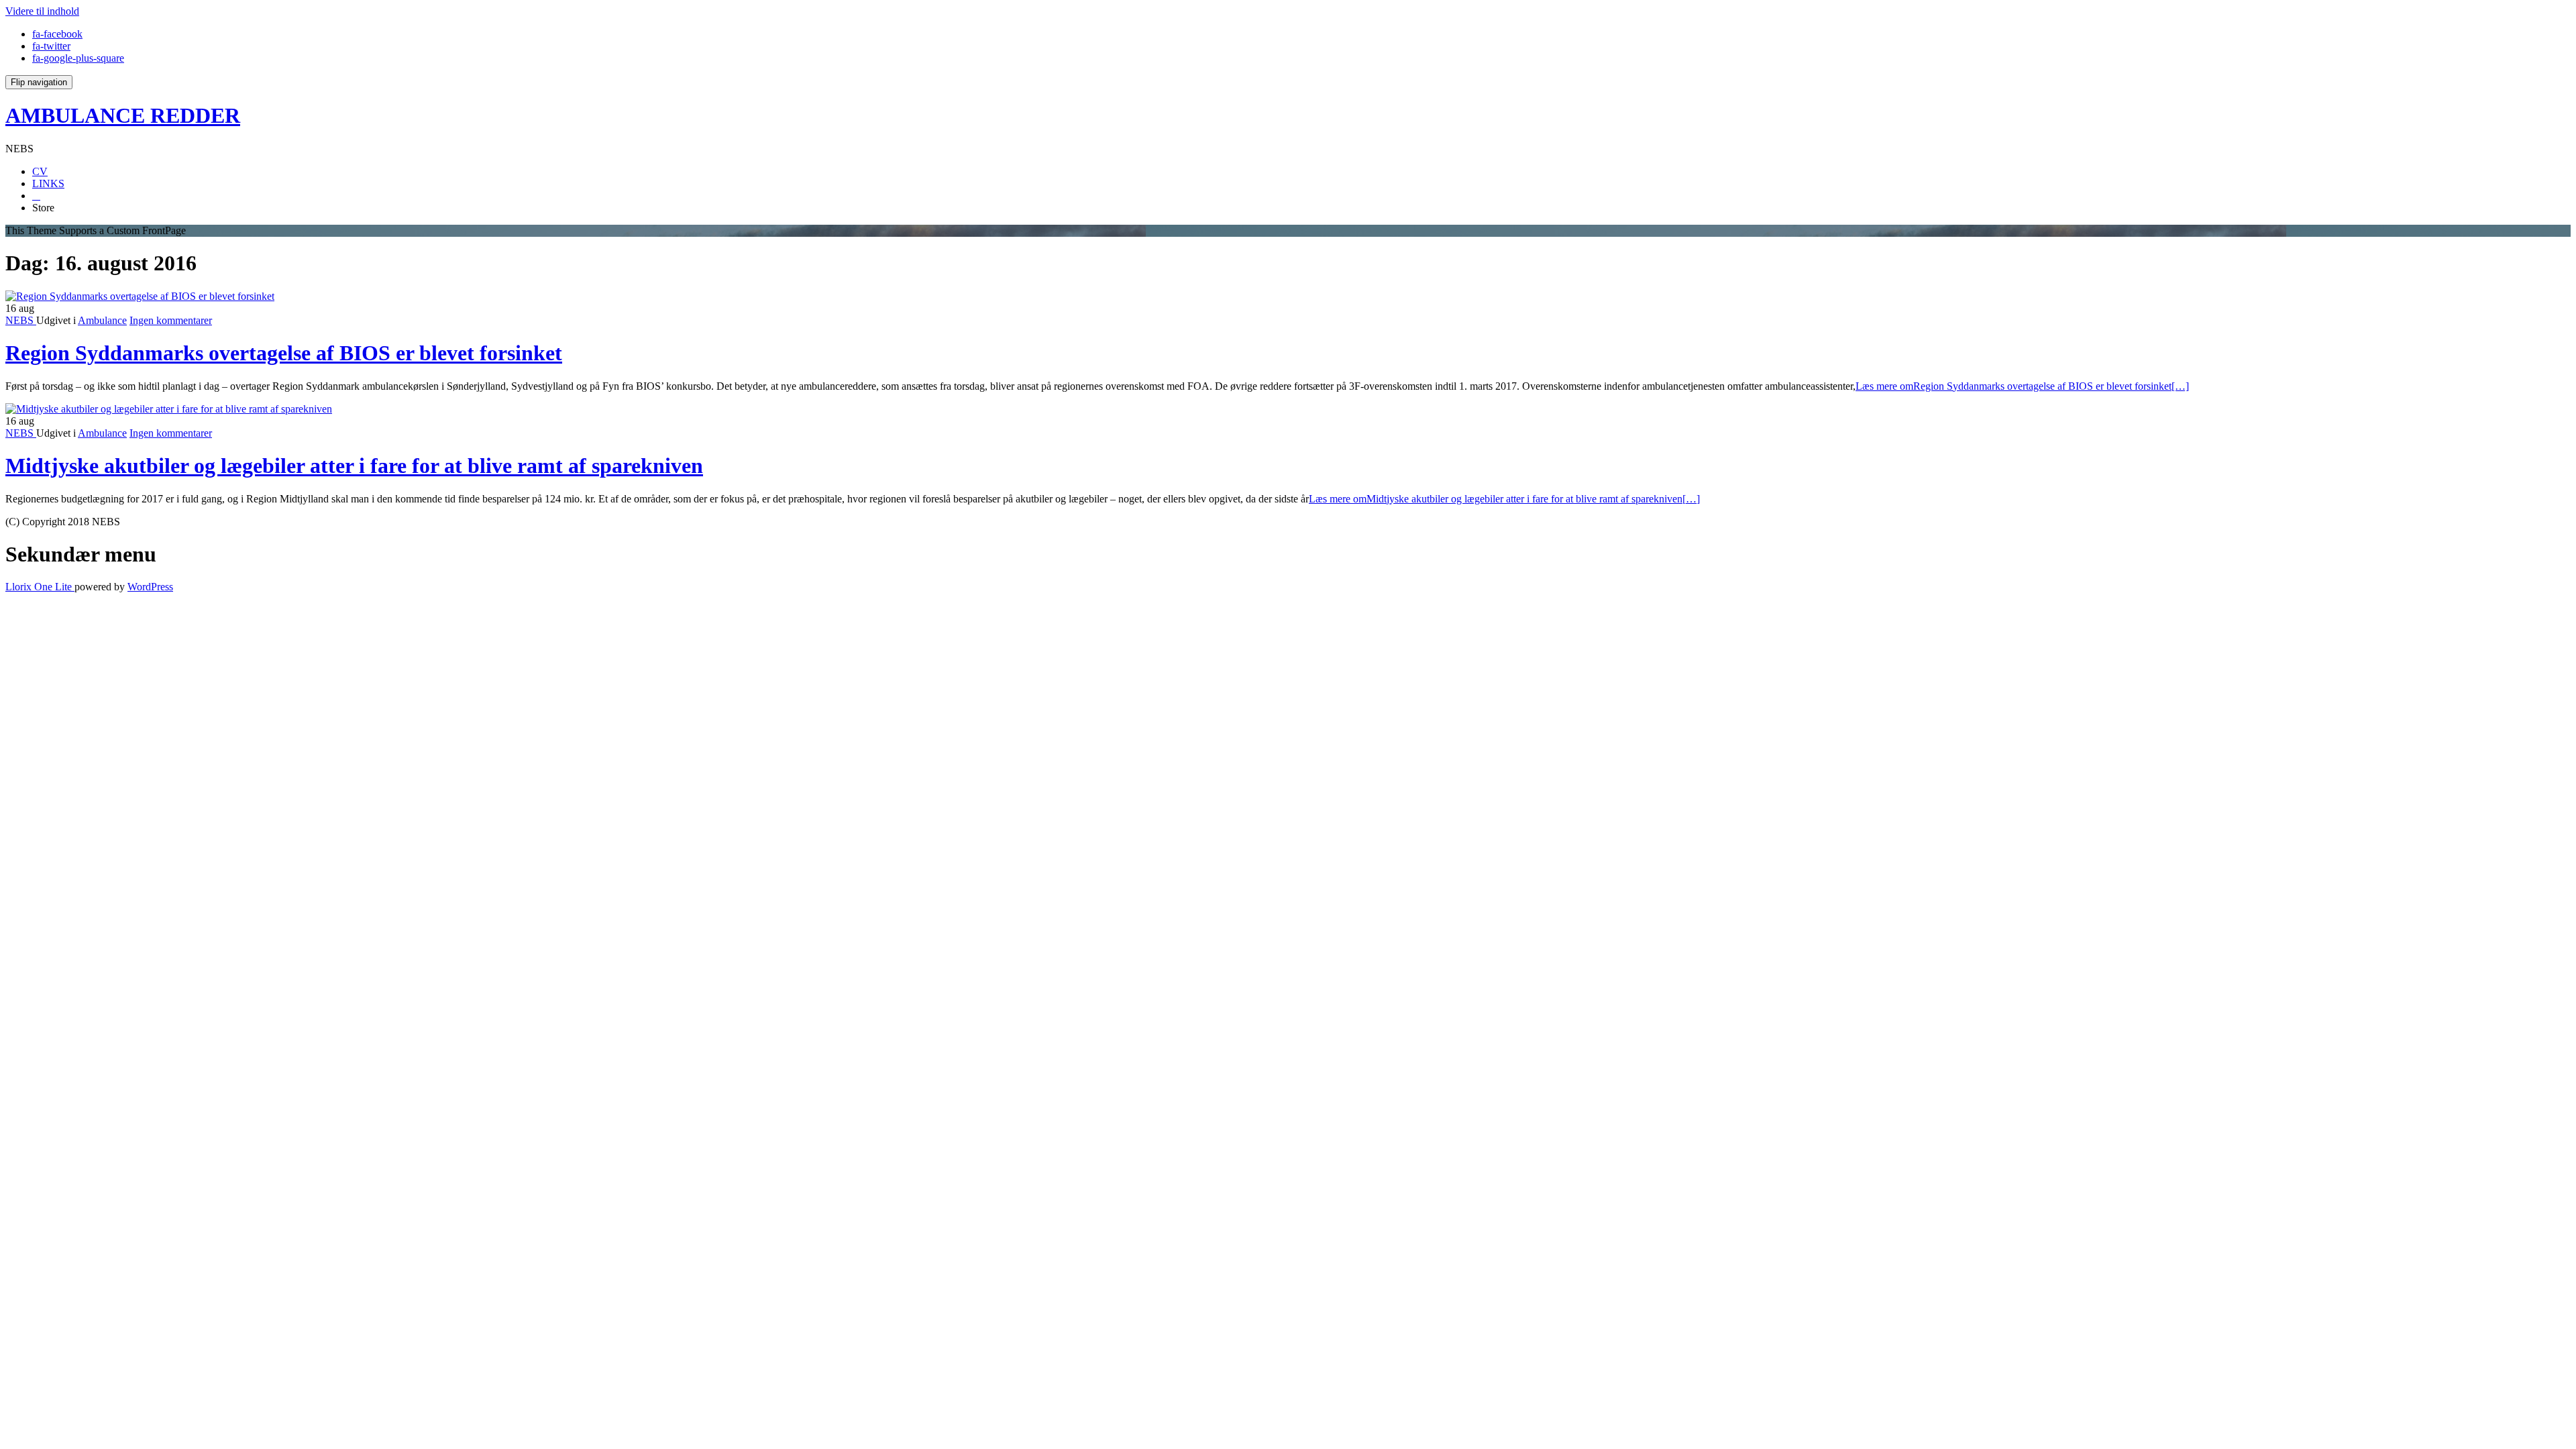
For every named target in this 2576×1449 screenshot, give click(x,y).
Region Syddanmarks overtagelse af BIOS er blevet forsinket (284, 353)
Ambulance (102, 320)
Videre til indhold (42, 11)
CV (40, 171)
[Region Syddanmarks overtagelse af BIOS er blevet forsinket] (140, 296)
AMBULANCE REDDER (123, 115)
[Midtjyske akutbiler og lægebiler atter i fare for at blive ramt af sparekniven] (169, 409)
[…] (2022, 386)
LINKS (48, 183)
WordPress (150, 587)
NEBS (21, 320)
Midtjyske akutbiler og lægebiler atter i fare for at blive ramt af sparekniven (354, 466)
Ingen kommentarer (171, 320)
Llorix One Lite (40, 587)
